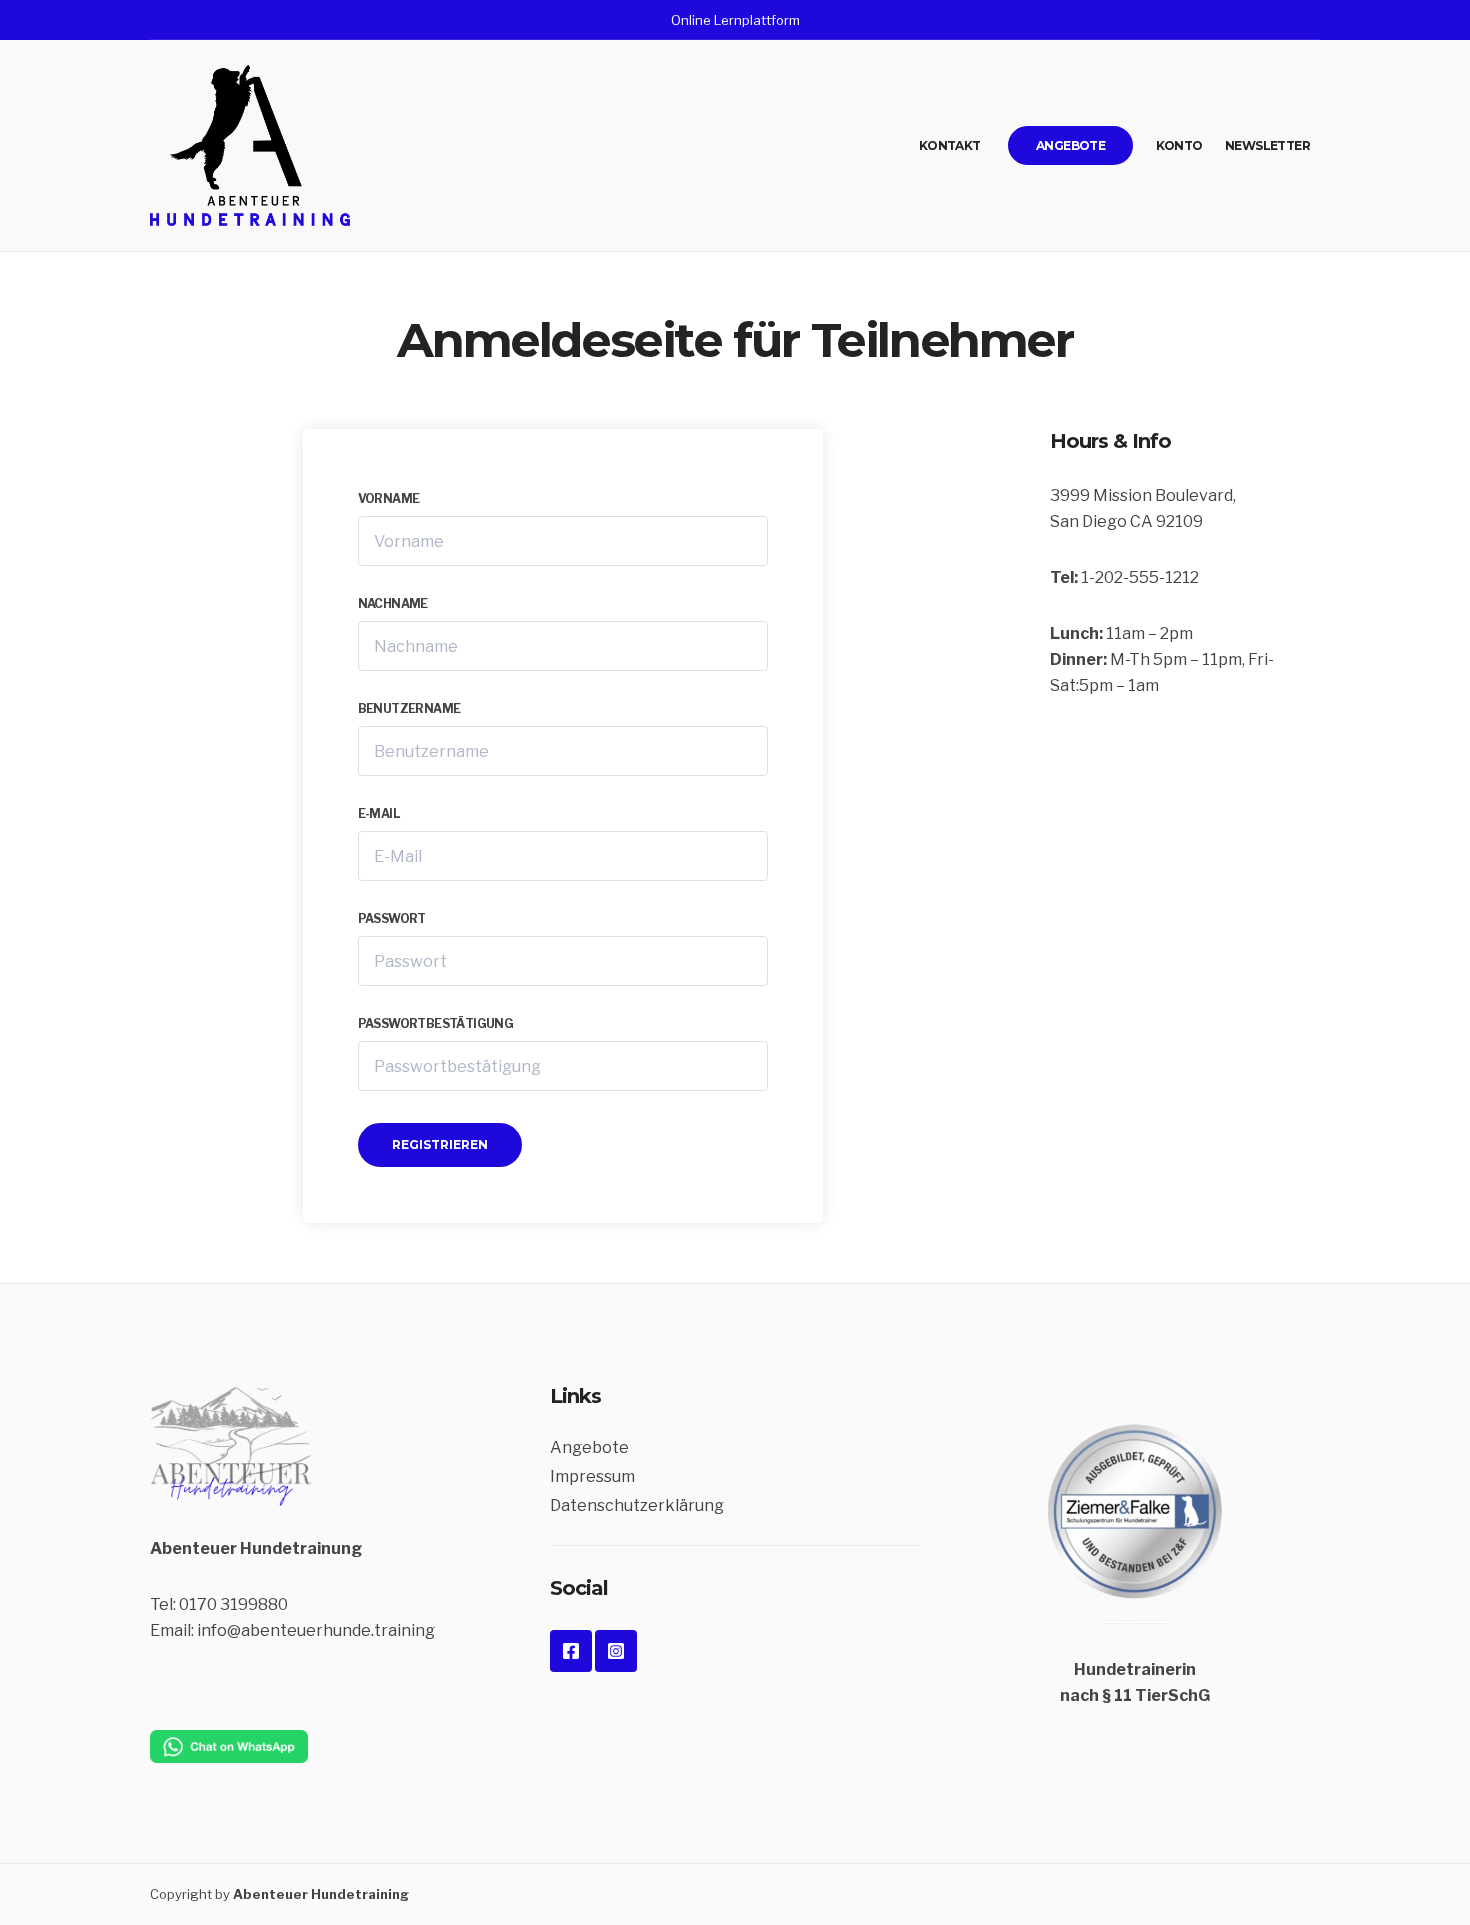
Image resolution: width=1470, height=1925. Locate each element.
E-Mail (378, 813)
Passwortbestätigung (436, 1023)
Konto (1179, 145)
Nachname (393, 603)
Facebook (571, 1651)
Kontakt (950, 145)
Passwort (392, 918)
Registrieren (440, 1144)
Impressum (592, 1476)
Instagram (616, 1651)
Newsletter (1267, 145)
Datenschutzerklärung (637, 1505)
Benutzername (409, 708)
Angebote (1070, 145)
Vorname (389, 498)
